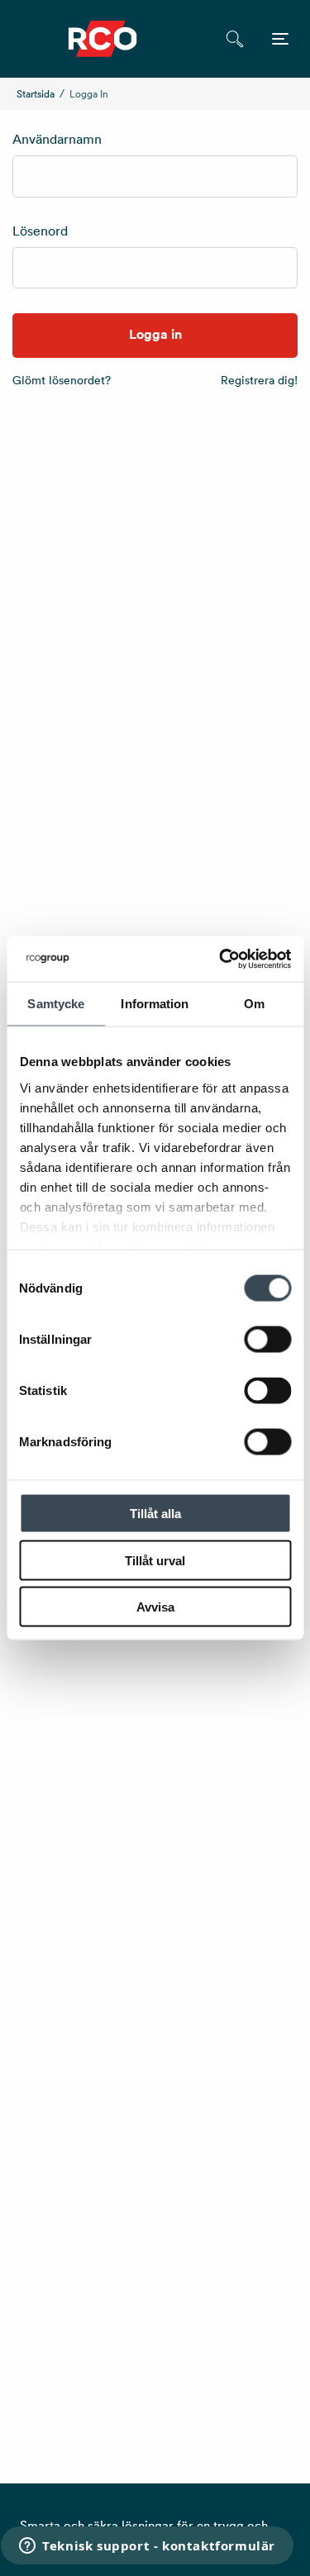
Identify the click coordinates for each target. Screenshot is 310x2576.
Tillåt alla (155, 1514)
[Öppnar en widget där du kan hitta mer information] (147, 2547)
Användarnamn (57, 139)
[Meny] (280, 39)
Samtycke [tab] (56, 1004)
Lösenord (40, 231)
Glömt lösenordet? (62, 380)
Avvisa (155, 1607)
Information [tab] (155, 1004)
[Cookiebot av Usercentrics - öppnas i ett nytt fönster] (221, 959)
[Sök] (234, 39)
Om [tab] (254, 1004)
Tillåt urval (155, 1560)
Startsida (36, 94)
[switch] (267, 1340)
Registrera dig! (259, 380)
